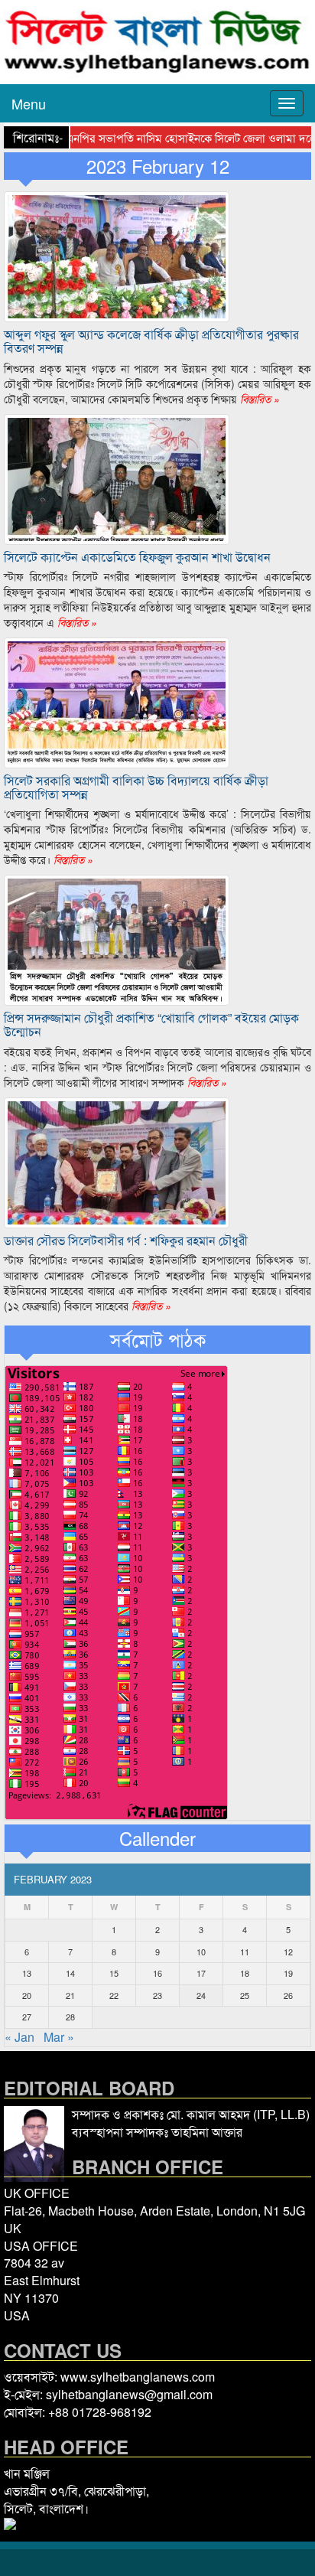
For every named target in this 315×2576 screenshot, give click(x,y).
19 (288, 1973)
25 (245, 1995)
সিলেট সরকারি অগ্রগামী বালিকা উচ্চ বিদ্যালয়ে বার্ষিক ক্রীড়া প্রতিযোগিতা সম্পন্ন (136, 787)
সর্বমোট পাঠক (158, 1339)
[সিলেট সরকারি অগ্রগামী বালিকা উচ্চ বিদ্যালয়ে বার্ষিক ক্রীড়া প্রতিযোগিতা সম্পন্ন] (117, 701)
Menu (29, 103)
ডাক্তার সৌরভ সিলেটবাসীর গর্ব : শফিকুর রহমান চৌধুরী (126, 1240)
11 (245, 1952)
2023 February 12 (158, 166)
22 (114, 1995)
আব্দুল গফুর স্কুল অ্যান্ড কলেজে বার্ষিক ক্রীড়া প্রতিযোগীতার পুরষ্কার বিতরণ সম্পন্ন (151, 341)
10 (201, 1952)
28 (70, 2017)
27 (27, 2017)
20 (27, 1995)
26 (288, 1995)
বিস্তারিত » (258, 399)
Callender (157, 1838)
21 (70, 1995)
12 (288, 1952)
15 (114, 1973)
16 (157, 1973)
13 (27, 1973)
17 (201, 1973)
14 (70, 1973)
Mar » (59, 2037)
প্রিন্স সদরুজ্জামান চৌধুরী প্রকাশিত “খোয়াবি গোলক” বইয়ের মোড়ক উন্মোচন (151, 1024)
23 (157, 1995)
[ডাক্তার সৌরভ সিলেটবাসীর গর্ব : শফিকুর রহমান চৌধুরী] (117, 1161)
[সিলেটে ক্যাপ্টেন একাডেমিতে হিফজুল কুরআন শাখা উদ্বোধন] (117, 477)
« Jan (19, 2037)
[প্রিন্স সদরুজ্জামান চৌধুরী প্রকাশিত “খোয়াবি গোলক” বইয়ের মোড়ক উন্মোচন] (117, 939)
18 (245, 1973)
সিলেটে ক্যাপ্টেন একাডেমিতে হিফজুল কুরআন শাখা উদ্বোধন (137, 557)
